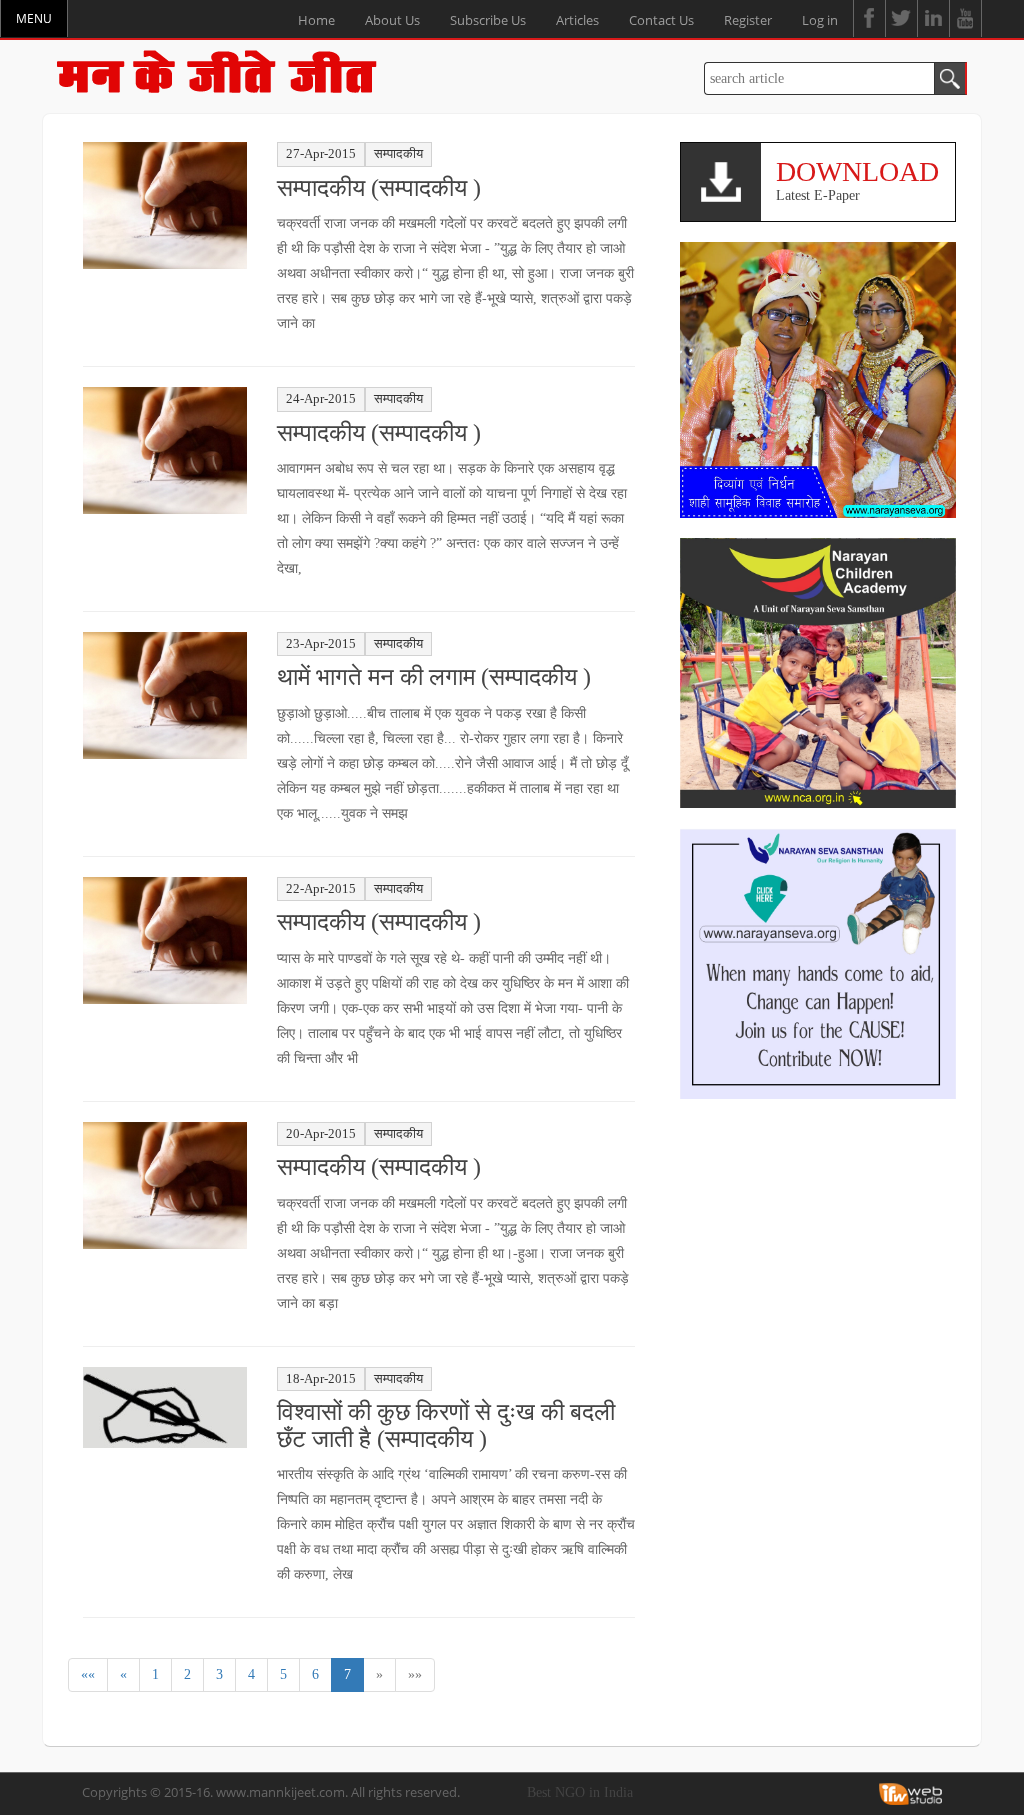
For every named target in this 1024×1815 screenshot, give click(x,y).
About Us (392, 20)
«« (88, 1674)
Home (316, 20)
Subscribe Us (488, 20)
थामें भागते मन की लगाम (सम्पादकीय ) (434, 677)
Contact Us (661, 20)
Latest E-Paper (857, 179)
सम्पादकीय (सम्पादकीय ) (379, 188)
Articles (577, 20)
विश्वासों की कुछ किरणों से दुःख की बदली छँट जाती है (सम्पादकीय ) (446, 1425)
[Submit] (950, 78)
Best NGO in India (580, 1792)
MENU (34, 18)
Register (748, 20)
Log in (820, 20)
